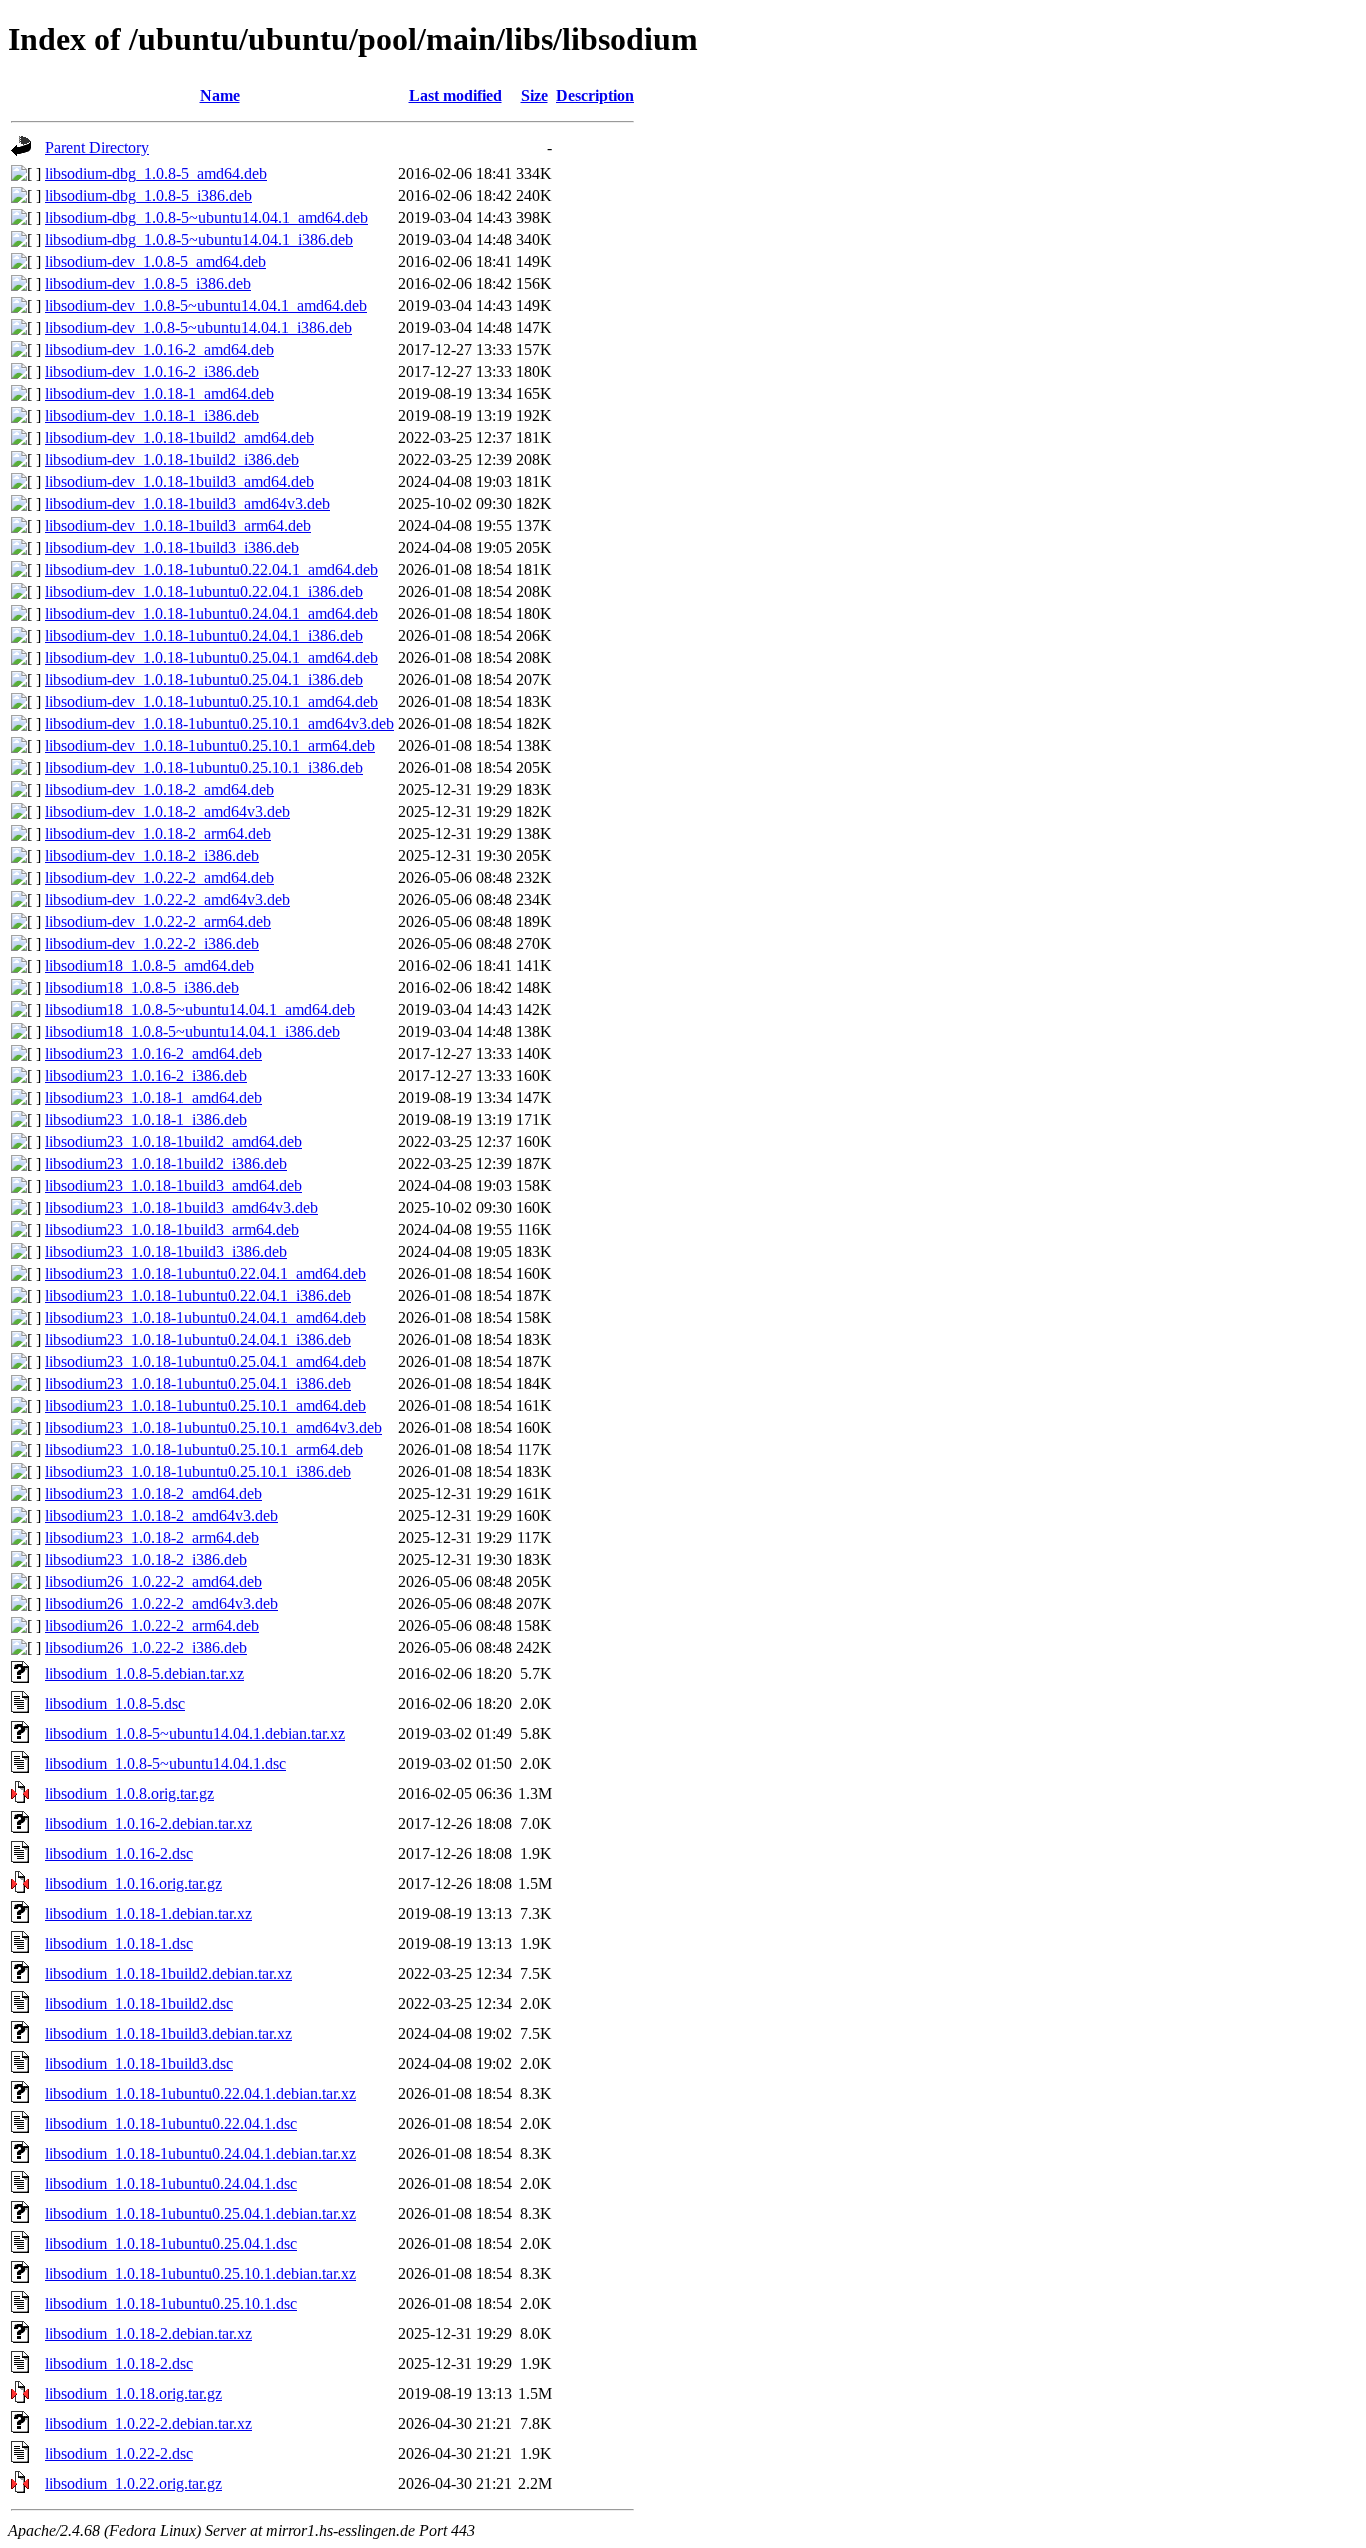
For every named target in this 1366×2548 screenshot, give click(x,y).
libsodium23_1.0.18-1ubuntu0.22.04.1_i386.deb (198, 1295)
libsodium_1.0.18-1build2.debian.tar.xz (168, 1973)
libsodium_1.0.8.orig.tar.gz (129, 1793)
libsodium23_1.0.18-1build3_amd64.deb (173, 1185)
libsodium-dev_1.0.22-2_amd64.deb (159, 877)
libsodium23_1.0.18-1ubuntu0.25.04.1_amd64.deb (205, 1361)
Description (595, 95)
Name (220, 95)
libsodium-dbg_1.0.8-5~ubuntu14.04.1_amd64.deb (206, 217)
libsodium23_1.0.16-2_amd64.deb (153, 1053)
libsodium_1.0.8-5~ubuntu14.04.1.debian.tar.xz (195, 1733)
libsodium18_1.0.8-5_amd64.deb (149, 965)
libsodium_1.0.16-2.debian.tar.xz (148, 1823)
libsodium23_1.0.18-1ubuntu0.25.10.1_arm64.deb (204, 1449)
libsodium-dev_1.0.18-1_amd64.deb (159, 393)
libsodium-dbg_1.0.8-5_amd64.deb (156, 173)
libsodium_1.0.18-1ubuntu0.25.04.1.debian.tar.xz (200, 2213)
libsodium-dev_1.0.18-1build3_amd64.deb (179, 481)
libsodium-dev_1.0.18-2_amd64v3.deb (167, 811)
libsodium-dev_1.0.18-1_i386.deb (152, 415)
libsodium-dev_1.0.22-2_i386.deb (152, 943)
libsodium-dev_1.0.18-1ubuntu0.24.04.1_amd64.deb (211, 613)
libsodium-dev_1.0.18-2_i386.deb (152, 855)
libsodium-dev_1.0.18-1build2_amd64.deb (179, 437)
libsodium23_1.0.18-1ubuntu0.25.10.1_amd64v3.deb (213, 1427)
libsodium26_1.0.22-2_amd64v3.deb (161, 1603)
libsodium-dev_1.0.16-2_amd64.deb (159, 349)
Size (534, 95)
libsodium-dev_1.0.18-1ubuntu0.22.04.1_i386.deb (204, 591)
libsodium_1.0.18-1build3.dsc (139, 2063)
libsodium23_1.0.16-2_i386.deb (146, 1075)
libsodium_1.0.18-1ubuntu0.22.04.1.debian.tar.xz (200, 2093)
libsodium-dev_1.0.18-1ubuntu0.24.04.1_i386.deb (204, 635)
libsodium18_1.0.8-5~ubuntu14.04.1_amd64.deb (200, 1009)
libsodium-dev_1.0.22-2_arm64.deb (158, 921)
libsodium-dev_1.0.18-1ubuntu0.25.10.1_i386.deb (204, 767)
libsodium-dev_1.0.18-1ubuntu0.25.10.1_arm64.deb (210, 745)
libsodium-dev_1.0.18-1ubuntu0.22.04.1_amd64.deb (211, 569)
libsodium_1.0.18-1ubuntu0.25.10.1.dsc (171, 2303)
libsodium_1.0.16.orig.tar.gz (133, 1883)
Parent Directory (97, 147)
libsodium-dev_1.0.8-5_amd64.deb (155, 261)
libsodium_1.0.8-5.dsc (115, 1703)
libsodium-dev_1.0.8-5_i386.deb (148, 283)
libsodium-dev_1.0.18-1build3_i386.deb (172, 547)
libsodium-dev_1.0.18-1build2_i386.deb (172, 459)
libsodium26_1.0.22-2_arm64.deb (152, 1625)
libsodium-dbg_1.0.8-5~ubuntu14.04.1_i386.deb (199, 239)
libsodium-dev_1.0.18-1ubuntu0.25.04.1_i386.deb (204, 679)
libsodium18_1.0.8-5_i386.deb (142, 987)
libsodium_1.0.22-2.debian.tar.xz (148, 2423)
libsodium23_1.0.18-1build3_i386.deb (166, 1251)
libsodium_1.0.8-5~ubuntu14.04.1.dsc (165, 1763)
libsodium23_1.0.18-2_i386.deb (146, 1559)
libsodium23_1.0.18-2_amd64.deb (153, 1493)
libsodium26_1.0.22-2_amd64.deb (153, 1581)
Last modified (455, 95)
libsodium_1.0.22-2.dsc (119, 2453)
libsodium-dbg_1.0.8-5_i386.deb (148, 195)
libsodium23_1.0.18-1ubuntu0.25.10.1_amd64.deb (205, 1405)
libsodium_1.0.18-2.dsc (119, 2363)
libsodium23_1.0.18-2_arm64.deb (152, 1537)
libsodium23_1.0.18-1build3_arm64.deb (172, 1229)
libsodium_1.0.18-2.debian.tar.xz (148, 2333)
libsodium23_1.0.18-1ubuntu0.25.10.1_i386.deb (198, 1471)
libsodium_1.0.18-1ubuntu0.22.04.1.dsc (171, 2123)
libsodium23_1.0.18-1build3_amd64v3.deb (181, 1207)
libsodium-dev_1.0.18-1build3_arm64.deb (178, 525)
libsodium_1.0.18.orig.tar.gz (133, 2393)
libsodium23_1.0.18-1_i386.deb (146, 1119)
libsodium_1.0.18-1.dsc (119, 1943)
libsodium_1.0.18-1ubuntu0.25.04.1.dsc (171, 2243)
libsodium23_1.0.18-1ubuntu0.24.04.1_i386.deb (198, 1339)
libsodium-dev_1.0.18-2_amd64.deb (159, 789)
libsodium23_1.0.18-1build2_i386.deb (166, 1163)
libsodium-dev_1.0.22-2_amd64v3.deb (167, 899)
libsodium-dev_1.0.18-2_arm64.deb (158, 833)
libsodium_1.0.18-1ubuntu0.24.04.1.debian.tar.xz (200, 2153)
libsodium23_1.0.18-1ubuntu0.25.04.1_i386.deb (198, 1383)
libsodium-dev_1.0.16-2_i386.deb (152, 371)
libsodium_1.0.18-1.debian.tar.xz (148, 1913)
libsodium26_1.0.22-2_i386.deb (146, 1647)
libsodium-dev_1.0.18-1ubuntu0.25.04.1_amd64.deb (211, 657)
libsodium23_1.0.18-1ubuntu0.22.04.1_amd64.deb (205, 1273)
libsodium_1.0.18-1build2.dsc (139, 2003)
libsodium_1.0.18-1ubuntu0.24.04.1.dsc (171, 2183)
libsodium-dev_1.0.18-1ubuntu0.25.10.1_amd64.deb (211, 701)
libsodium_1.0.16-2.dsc (119, 1853)
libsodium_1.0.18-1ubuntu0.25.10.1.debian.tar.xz (200, 2273)
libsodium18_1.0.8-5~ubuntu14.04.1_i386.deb (192, 1031)
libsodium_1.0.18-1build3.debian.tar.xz (168, 2033)
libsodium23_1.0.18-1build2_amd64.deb (173, 1141)
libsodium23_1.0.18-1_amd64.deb (153, 1097)
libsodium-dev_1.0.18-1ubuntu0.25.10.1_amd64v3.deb (219, 723)
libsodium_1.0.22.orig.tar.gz (133, 2483)
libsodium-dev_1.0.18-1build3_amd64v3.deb (187, 503)
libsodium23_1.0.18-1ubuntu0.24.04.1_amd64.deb (205, 1317)
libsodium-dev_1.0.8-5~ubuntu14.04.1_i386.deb (198, 327)
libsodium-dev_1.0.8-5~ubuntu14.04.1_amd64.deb (206, 305)
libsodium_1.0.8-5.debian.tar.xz (144, 1673)
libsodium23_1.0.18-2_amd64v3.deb (161, 1515)
